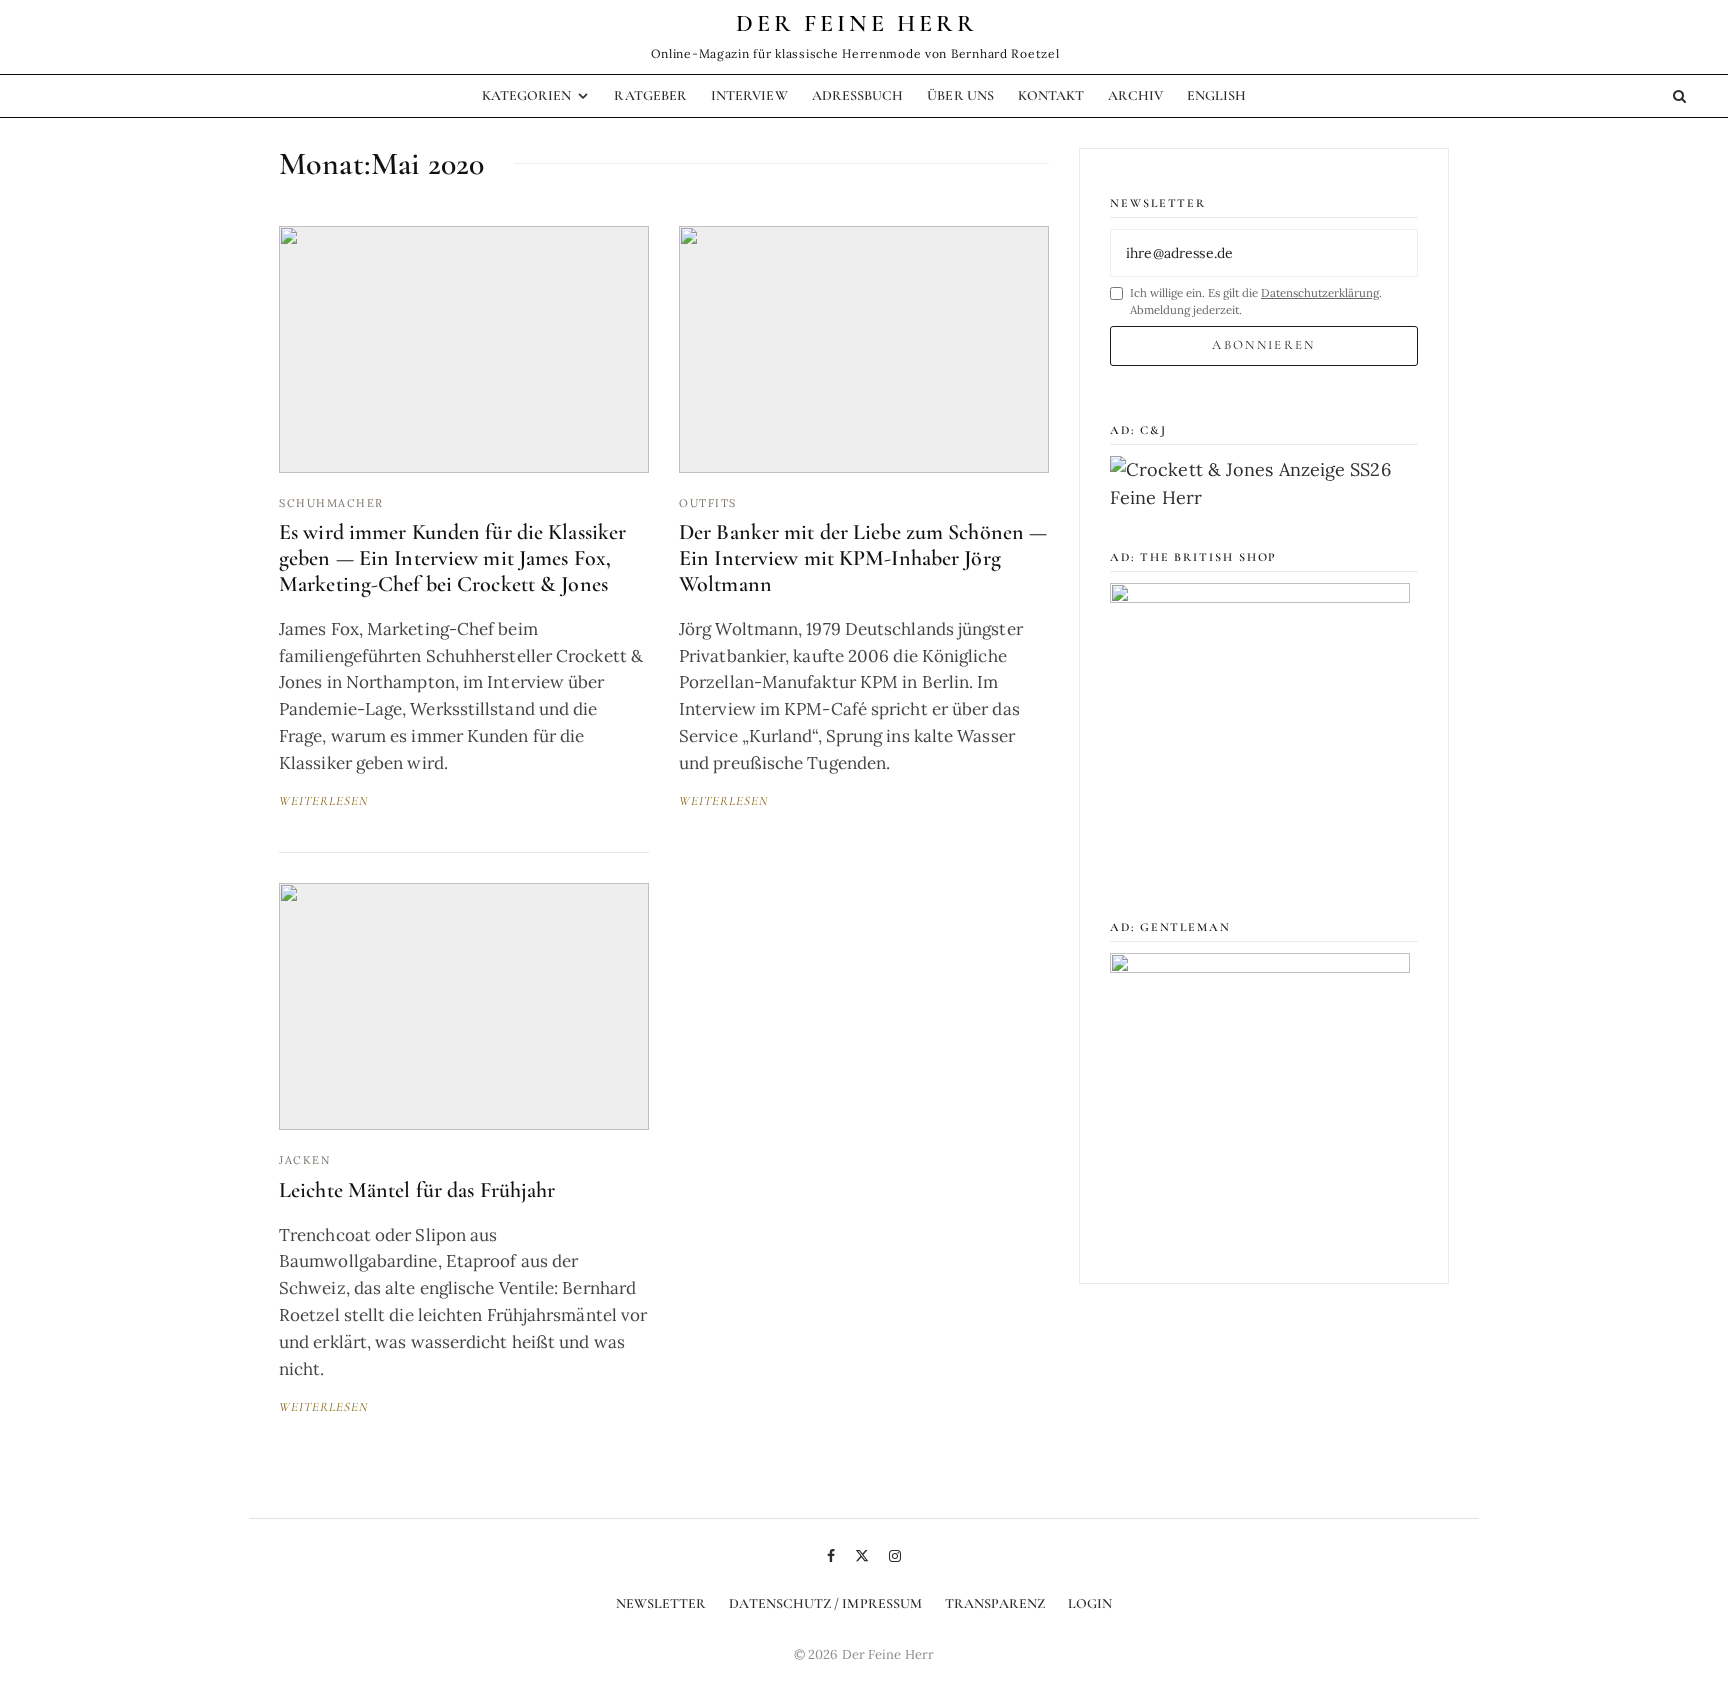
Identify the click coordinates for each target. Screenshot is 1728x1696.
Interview (749, 95)
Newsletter (661, 1603)
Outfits (708, 503)
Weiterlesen (323, 801)
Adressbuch (858, 95)
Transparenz (995, 1603)
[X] (862, 1556)
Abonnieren (1263, 345)
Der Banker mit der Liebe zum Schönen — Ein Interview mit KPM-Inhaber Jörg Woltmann (863, 558)
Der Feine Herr (857, 24)
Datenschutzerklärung (1320, 292)
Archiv (1135, 95)
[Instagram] (895, 1556)
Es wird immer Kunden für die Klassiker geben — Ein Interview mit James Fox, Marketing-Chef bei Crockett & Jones (452, 558)
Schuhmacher (331, 503)
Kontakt (1051, 95)
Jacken (304, 1160)
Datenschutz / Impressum (825, 1603)
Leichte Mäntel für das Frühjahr (417, 1190)
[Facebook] (831, 1556)
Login (1090, 1603)
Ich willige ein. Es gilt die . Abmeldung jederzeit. (1256, 301)
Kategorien (527, 95)
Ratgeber (650, 95)
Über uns (960, 95)
